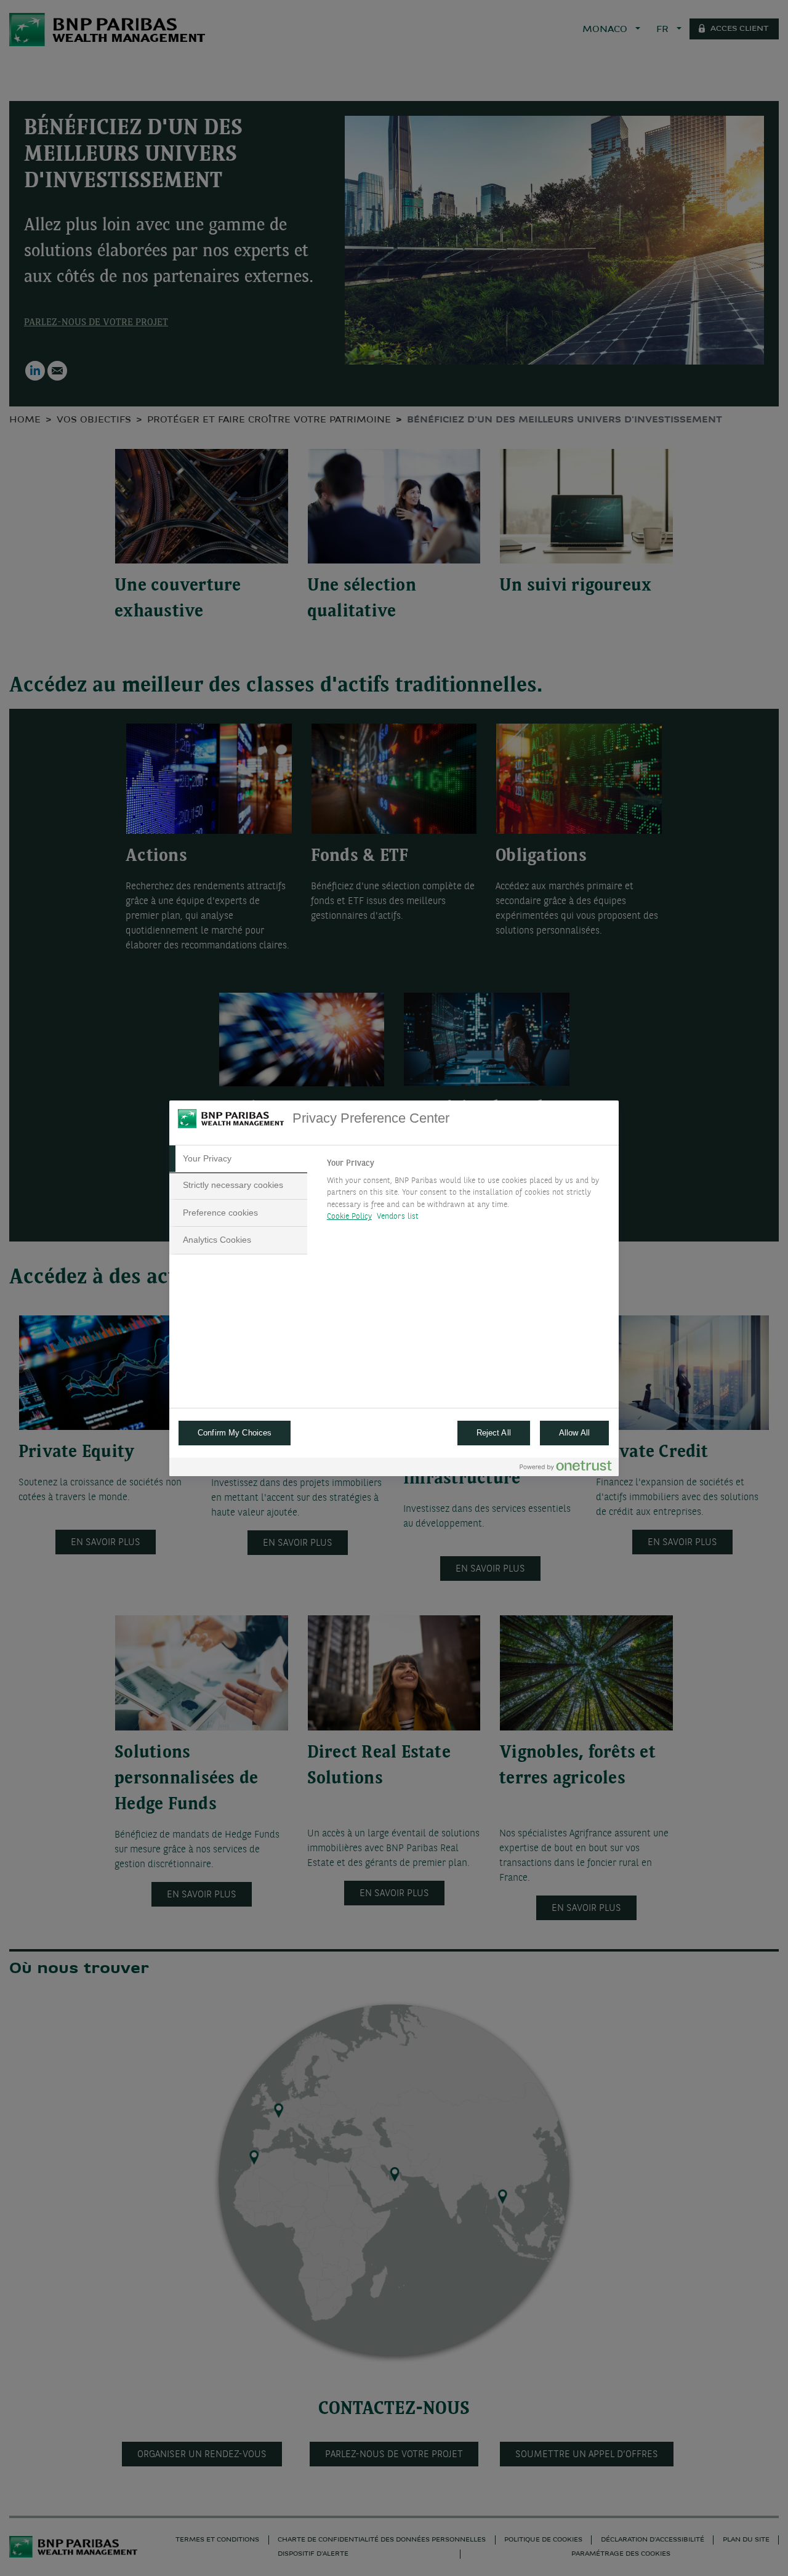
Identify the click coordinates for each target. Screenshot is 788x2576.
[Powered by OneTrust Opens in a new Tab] (566, 1468)
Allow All (574, 1433)
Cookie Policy (349, 1217)
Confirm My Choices (235, 1433)
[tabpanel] (468, 1193)
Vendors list (398, 1217)
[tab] (238, 1159)
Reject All (494, 1433)
